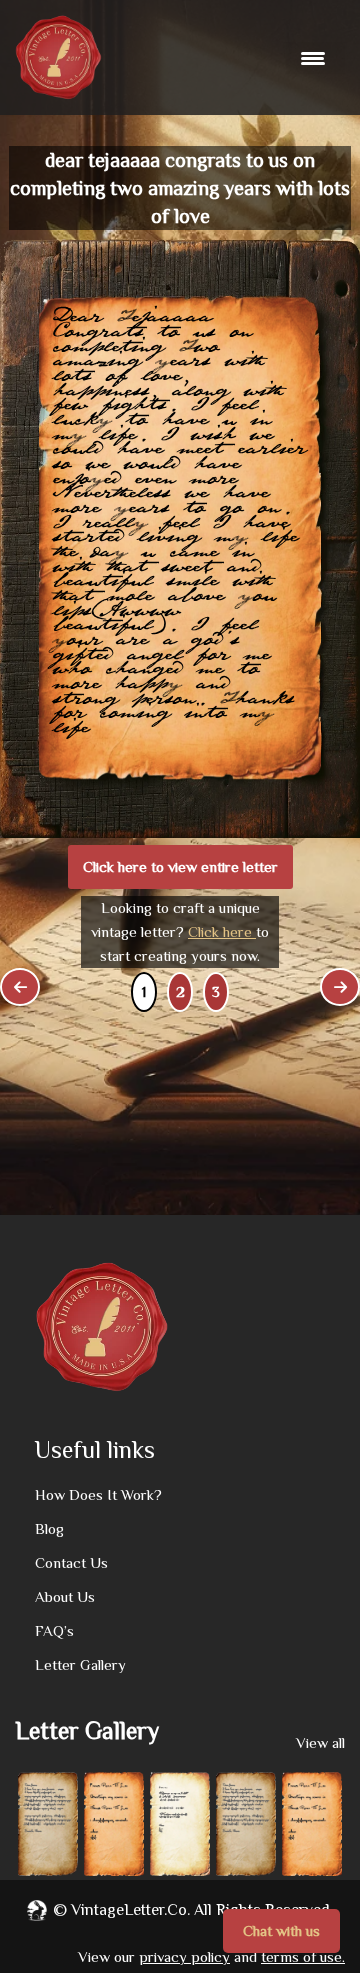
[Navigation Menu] (315, 58)
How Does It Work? (98, 1494)
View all (320, 1742)
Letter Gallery (80, 1664)
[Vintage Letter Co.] (58, 57)
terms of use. (303, 1956)
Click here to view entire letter (180, 866)
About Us (65, 1596)
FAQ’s (54, 1630)
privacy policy (184, 1956)
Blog (49, 1528)
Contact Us (71, 1562)
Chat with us (281, 1930)
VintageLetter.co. (130, 1910)
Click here (222, 931)
